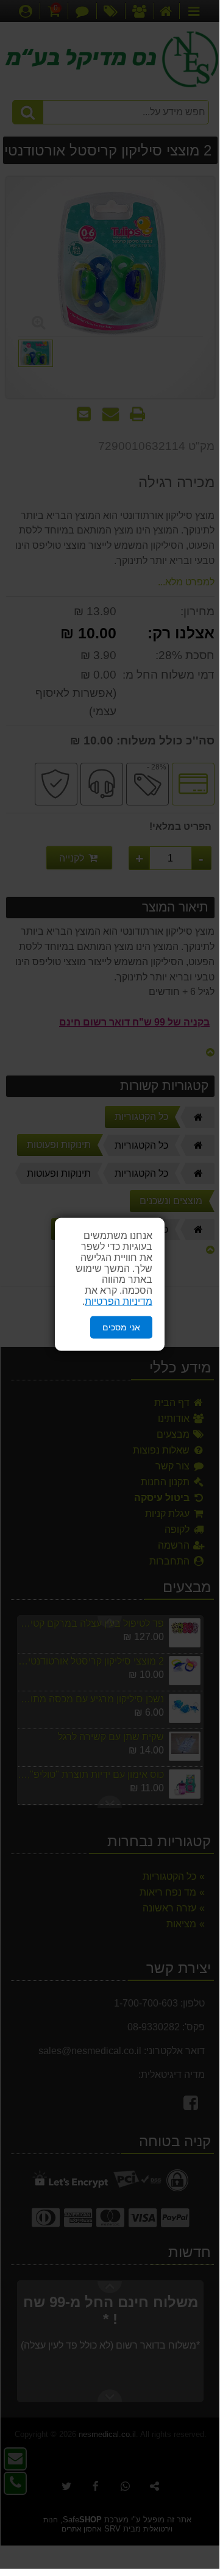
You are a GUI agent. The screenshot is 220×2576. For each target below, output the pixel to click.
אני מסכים (121, 1327)
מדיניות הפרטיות (119, 1301)
